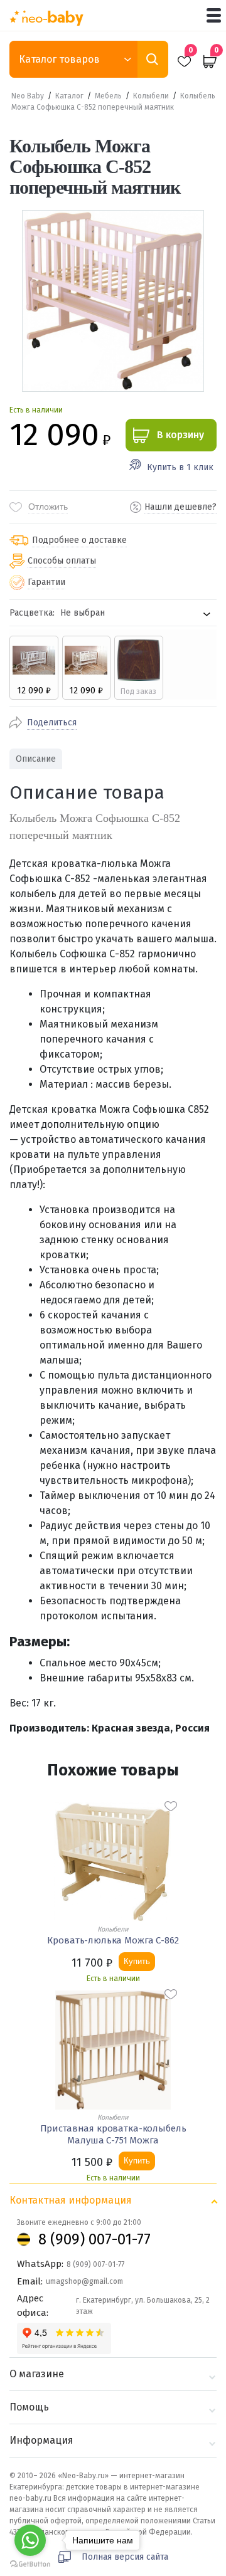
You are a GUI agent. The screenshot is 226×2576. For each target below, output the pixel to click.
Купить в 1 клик (180, 467)
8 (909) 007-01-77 (94, 2239)
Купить (137, 1961)
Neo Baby (28, 96)
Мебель (108, 96)
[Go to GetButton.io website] (30, 2564)
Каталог (69, 96)
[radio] (34, 668)
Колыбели (151, 96)
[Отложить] (171, 1806)
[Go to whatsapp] (30, 2540)
